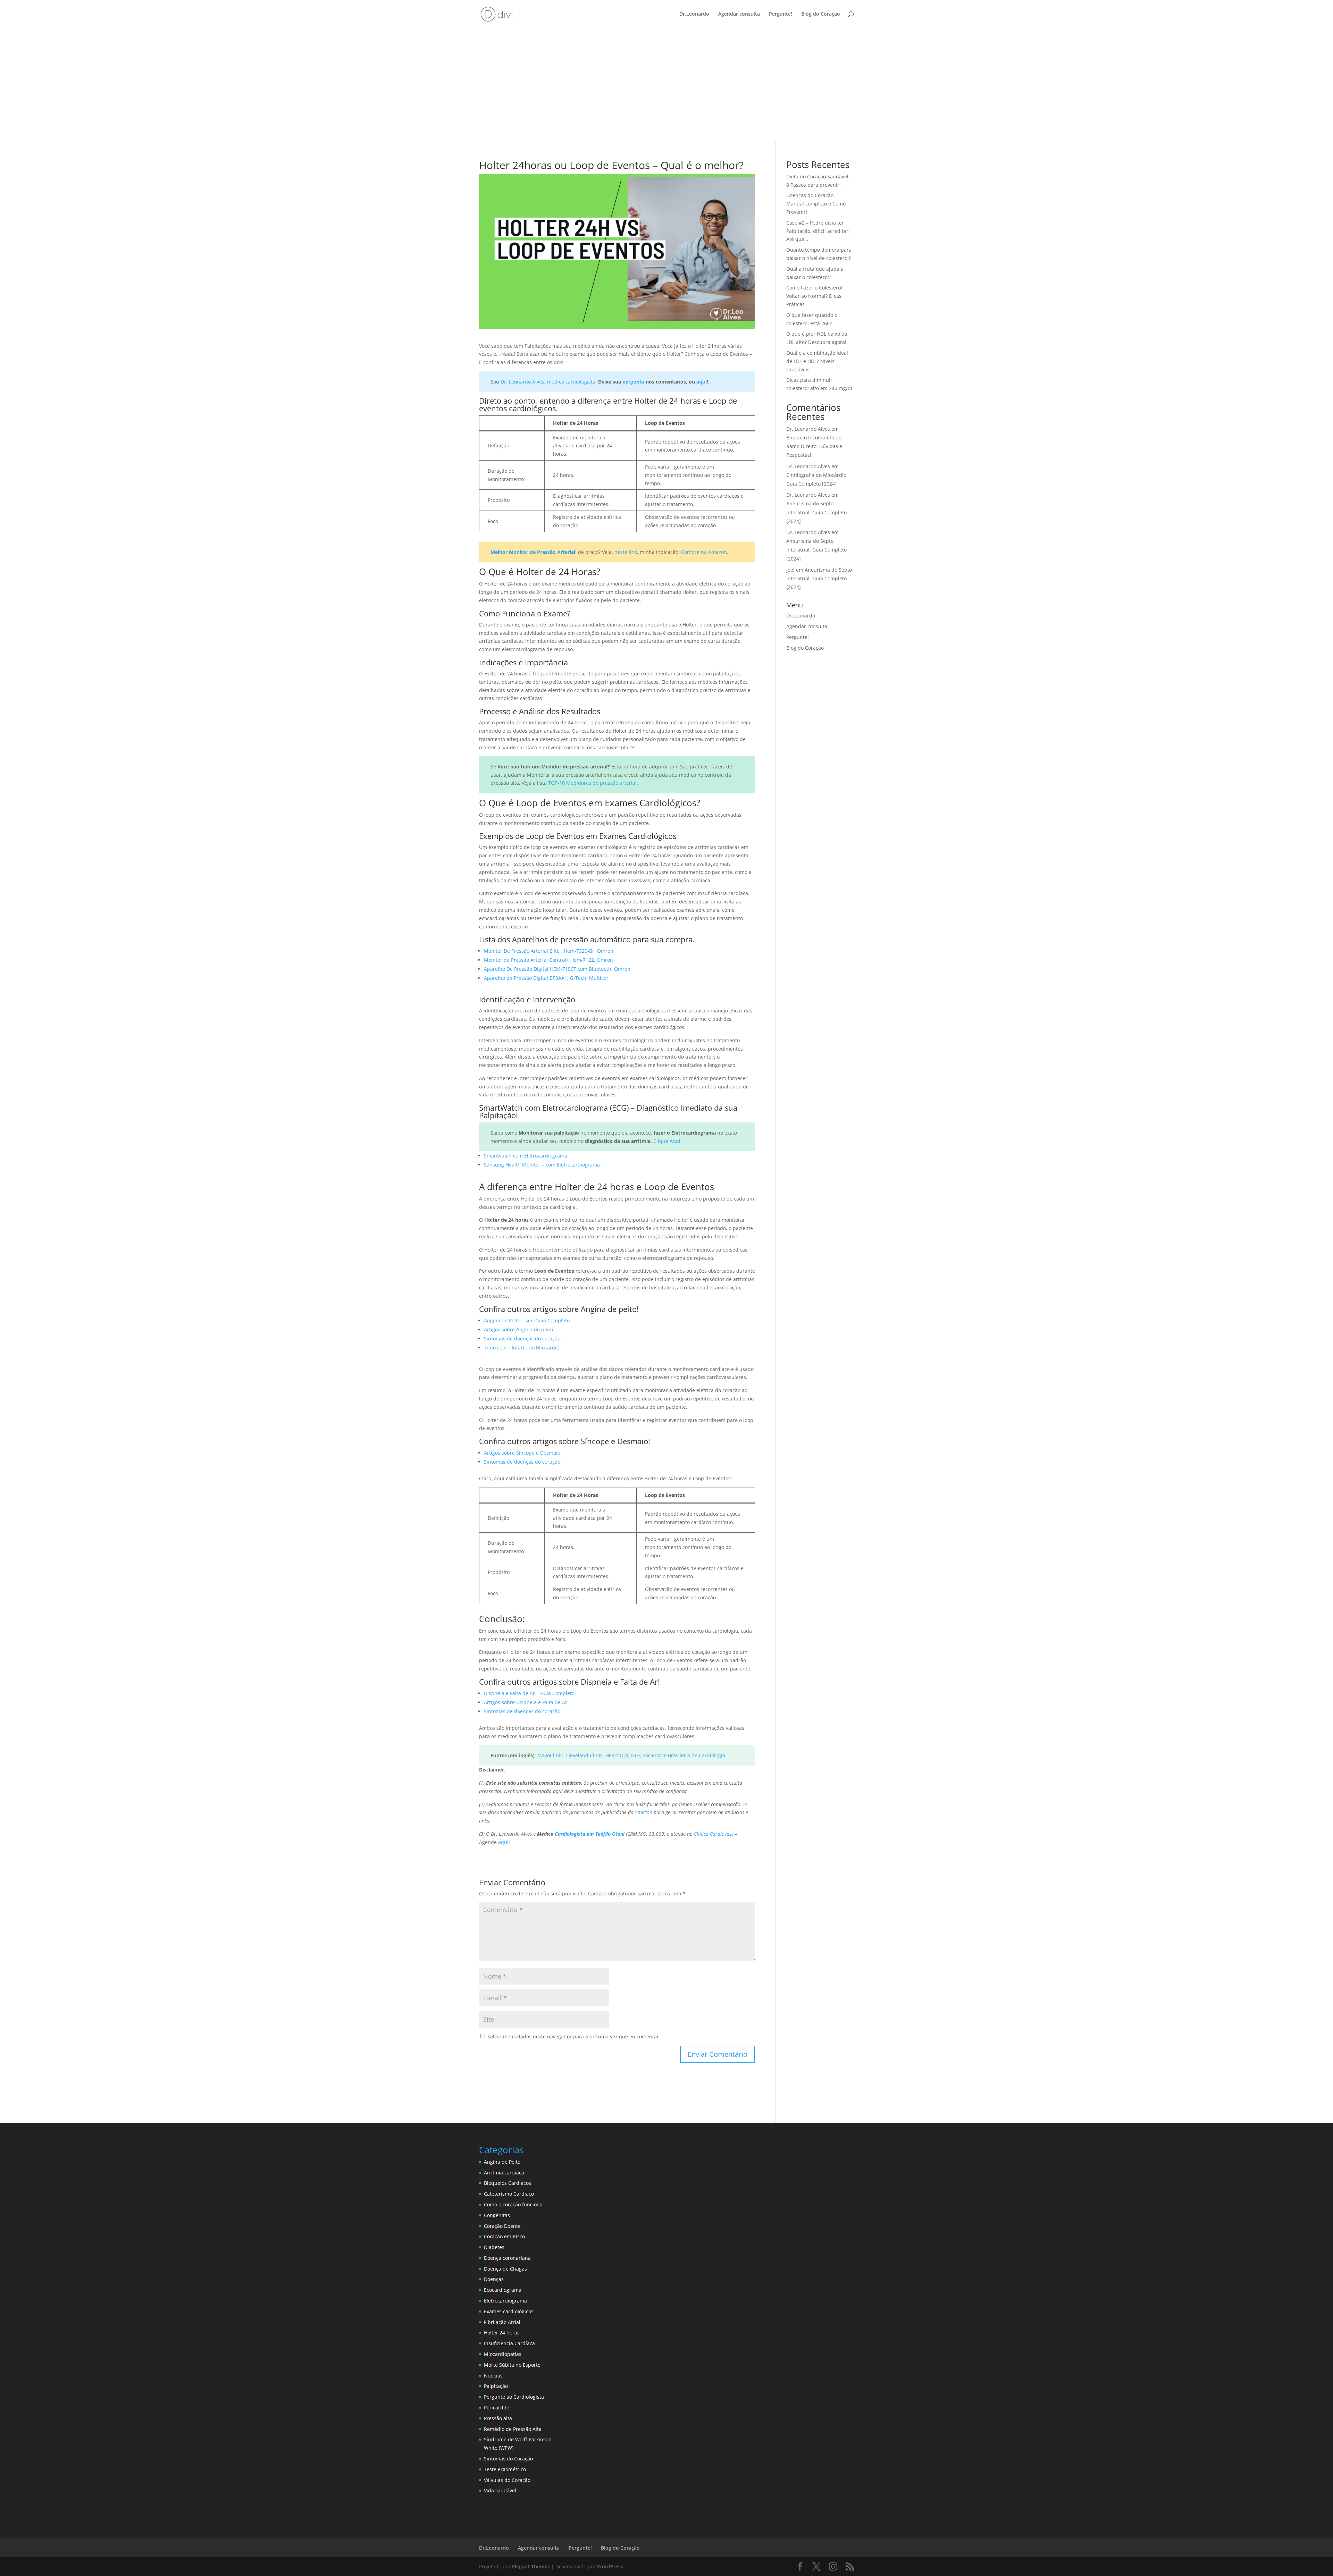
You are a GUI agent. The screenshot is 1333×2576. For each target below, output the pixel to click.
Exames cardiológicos (509, 2311)
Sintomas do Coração (508, 2459)
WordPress (610, 2566)
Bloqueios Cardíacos (508, 2183)
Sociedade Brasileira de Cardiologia (684, 1755)
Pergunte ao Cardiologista (514, 2397)
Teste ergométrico (505, 2469)
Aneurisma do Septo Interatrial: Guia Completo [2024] (816, 512)
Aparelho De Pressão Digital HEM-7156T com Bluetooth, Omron (557, 969)
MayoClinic (550, 1755)
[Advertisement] (666, 88)
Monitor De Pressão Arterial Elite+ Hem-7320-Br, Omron (549, 951)
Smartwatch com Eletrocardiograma (526, 1156)
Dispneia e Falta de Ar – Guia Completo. (530, 1693)
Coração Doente (502, 2226)
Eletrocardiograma (505, 2301)
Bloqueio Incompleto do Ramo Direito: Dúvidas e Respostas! (814, 446)
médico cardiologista (571, 382)
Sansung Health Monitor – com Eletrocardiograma (542, 1165)
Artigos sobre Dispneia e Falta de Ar (526, 1702)
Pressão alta (498, 2418)
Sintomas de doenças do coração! (523, 1338)
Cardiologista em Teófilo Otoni (590, 1834)
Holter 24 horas (502, 2333)
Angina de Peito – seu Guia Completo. (527, 1320)
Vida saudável (500, 2490)
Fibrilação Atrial (502, 2322)
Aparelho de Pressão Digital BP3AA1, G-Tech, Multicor (546, 978)
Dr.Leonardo (694, 14)
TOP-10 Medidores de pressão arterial (592, 783)
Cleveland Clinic (584, 1755)
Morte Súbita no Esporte (512, 2365)
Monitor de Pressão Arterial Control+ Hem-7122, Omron (548, 960)
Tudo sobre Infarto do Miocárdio (522, 1348)
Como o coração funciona (513, 2204)
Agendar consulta (739, 14)
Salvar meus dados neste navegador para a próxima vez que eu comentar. (574, 2036)
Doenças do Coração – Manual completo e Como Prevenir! (816, 204)
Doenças (494, 2279)
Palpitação (496, 2386)
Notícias (493, 2376)
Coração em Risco (504, 2236)
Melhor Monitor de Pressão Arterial (533, 552)
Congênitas (497, 2215)
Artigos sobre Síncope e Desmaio (522, 1453)
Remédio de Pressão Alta (513, 2429)
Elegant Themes (531, 2566)
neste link (626, 552)
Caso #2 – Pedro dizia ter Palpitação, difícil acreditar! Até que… (818, 231)
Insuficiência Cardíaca (509, 2343)
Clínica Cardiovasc (714, 1834)
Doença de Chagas (505, 2269)
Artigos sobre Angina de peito (518, 1329)
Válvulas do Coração (507, 2480)
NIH (635, 1755)
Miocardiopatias (503, 2354)
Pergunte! (781, 14)
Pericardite (497, 2407)
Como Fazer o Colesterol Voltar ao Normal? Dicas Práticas (814, 296)
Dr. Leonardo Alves (522, 382)
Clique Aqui (667, 1141)
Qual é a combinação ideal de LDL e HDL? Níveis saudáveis (817, 361)
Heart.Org (617, 1755)
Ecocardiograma (503, 2290)
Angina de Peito (502, 2162)
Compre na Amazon (704, 552)
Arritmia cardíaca (504, 2173)
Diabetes (494, 2247)
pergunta (633, 382)
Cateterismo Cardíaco (509, 2194)
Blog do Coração (821, 14)
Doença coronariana (507, 2258)
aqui (702, 382)
